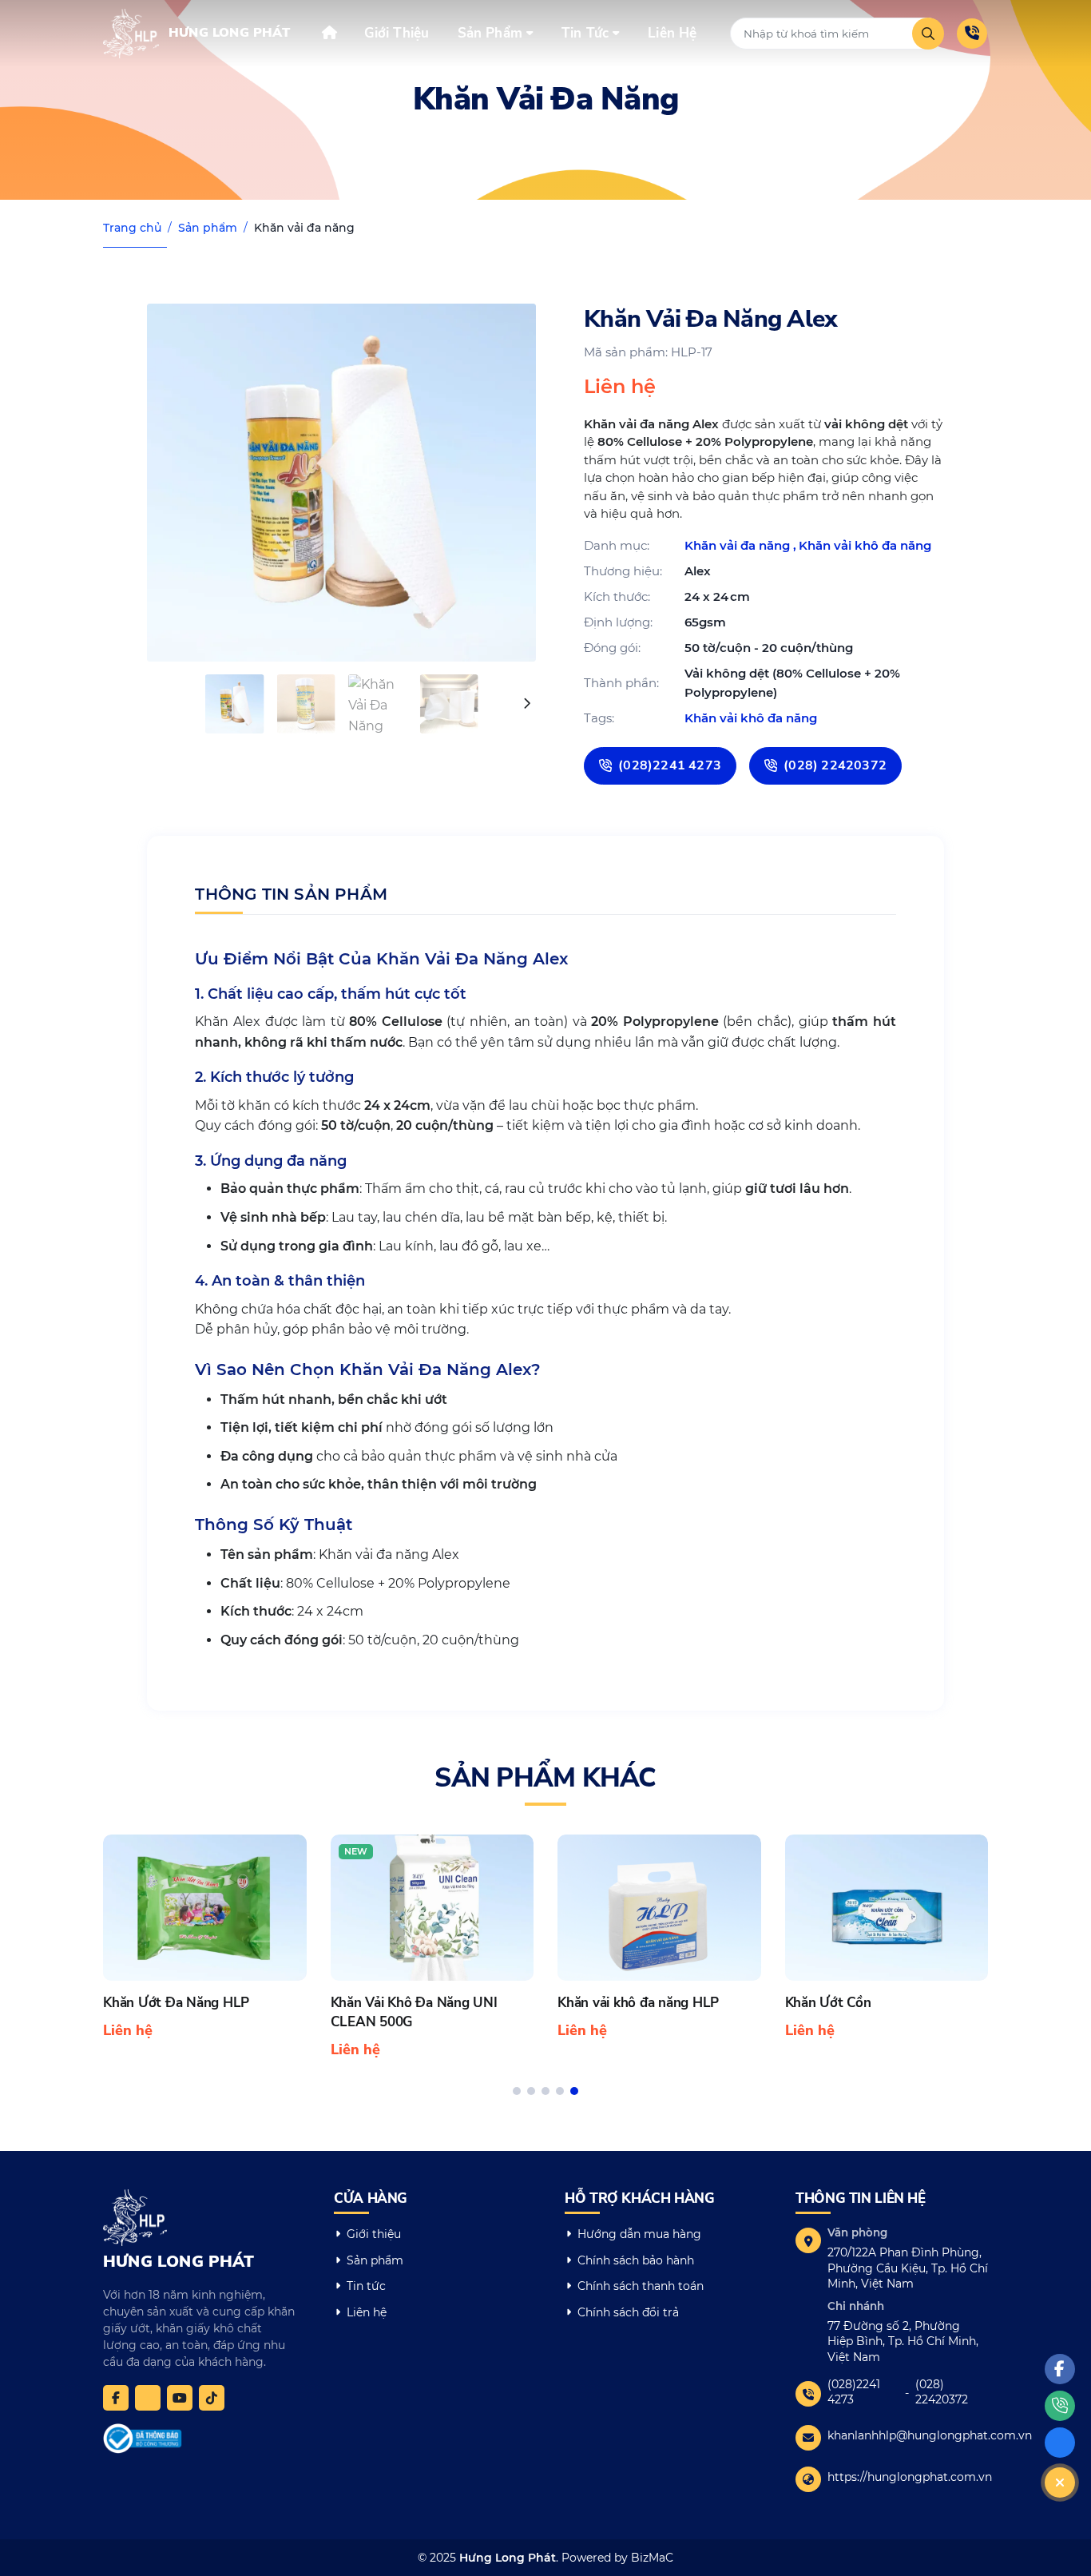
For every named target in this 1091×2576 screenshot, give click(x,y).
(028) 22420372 (942, 2392)
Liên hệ (367, 2312)
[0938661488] (148, 2398)
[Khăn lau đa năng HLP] (205, 1938)
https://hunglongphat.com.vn (910, 2477)
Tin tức (366, 2286)
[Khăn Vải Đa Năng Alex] (341, 483)
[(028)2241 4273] (972, 34)
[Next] (526, 704)
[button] (517, 2091)
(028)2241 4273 (854, 2392)
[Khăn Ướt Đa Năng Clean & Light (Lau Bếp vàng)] (887, 1948)
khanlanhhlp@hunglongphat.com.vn (930, 2435)
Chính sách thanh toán (641, 2286)
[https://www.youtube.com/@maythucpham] (180, 2398)
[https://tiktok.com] (212, 2398)
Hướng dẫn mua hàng (639, 2234)
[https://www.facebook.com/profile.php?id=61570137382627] (116, 2398)
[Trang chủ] (329, 32)
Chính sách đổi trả (628, 2312)
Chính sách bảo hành (636, 2260)
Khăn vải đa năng (304, 228)
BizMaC (652, 2558)
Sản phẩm (208, 228)
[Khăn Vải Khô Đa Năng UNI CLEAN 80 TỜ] (432, 1948)
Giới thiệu (374, 2234)
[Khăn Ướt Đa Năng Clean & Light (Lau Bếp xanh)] (659, 1948)
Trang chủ (132, 228)
